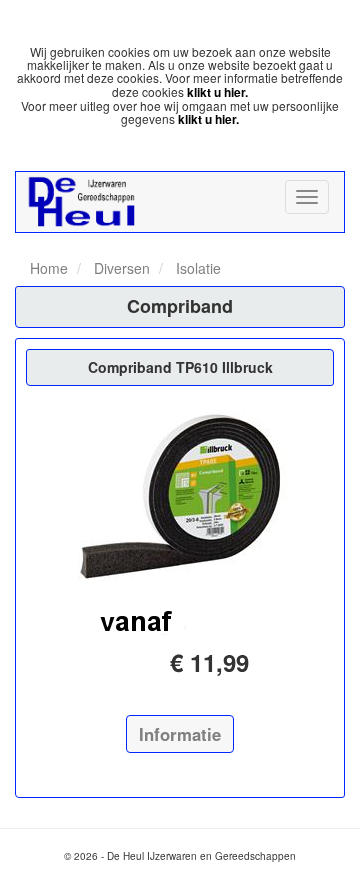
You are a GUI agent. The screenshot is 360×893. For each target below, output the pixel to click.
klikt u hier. (217, 92)
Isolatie (196, 268)
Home (49, 268)
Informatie (180, 734)
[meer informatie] (180, 496)
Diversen (120, 268)
